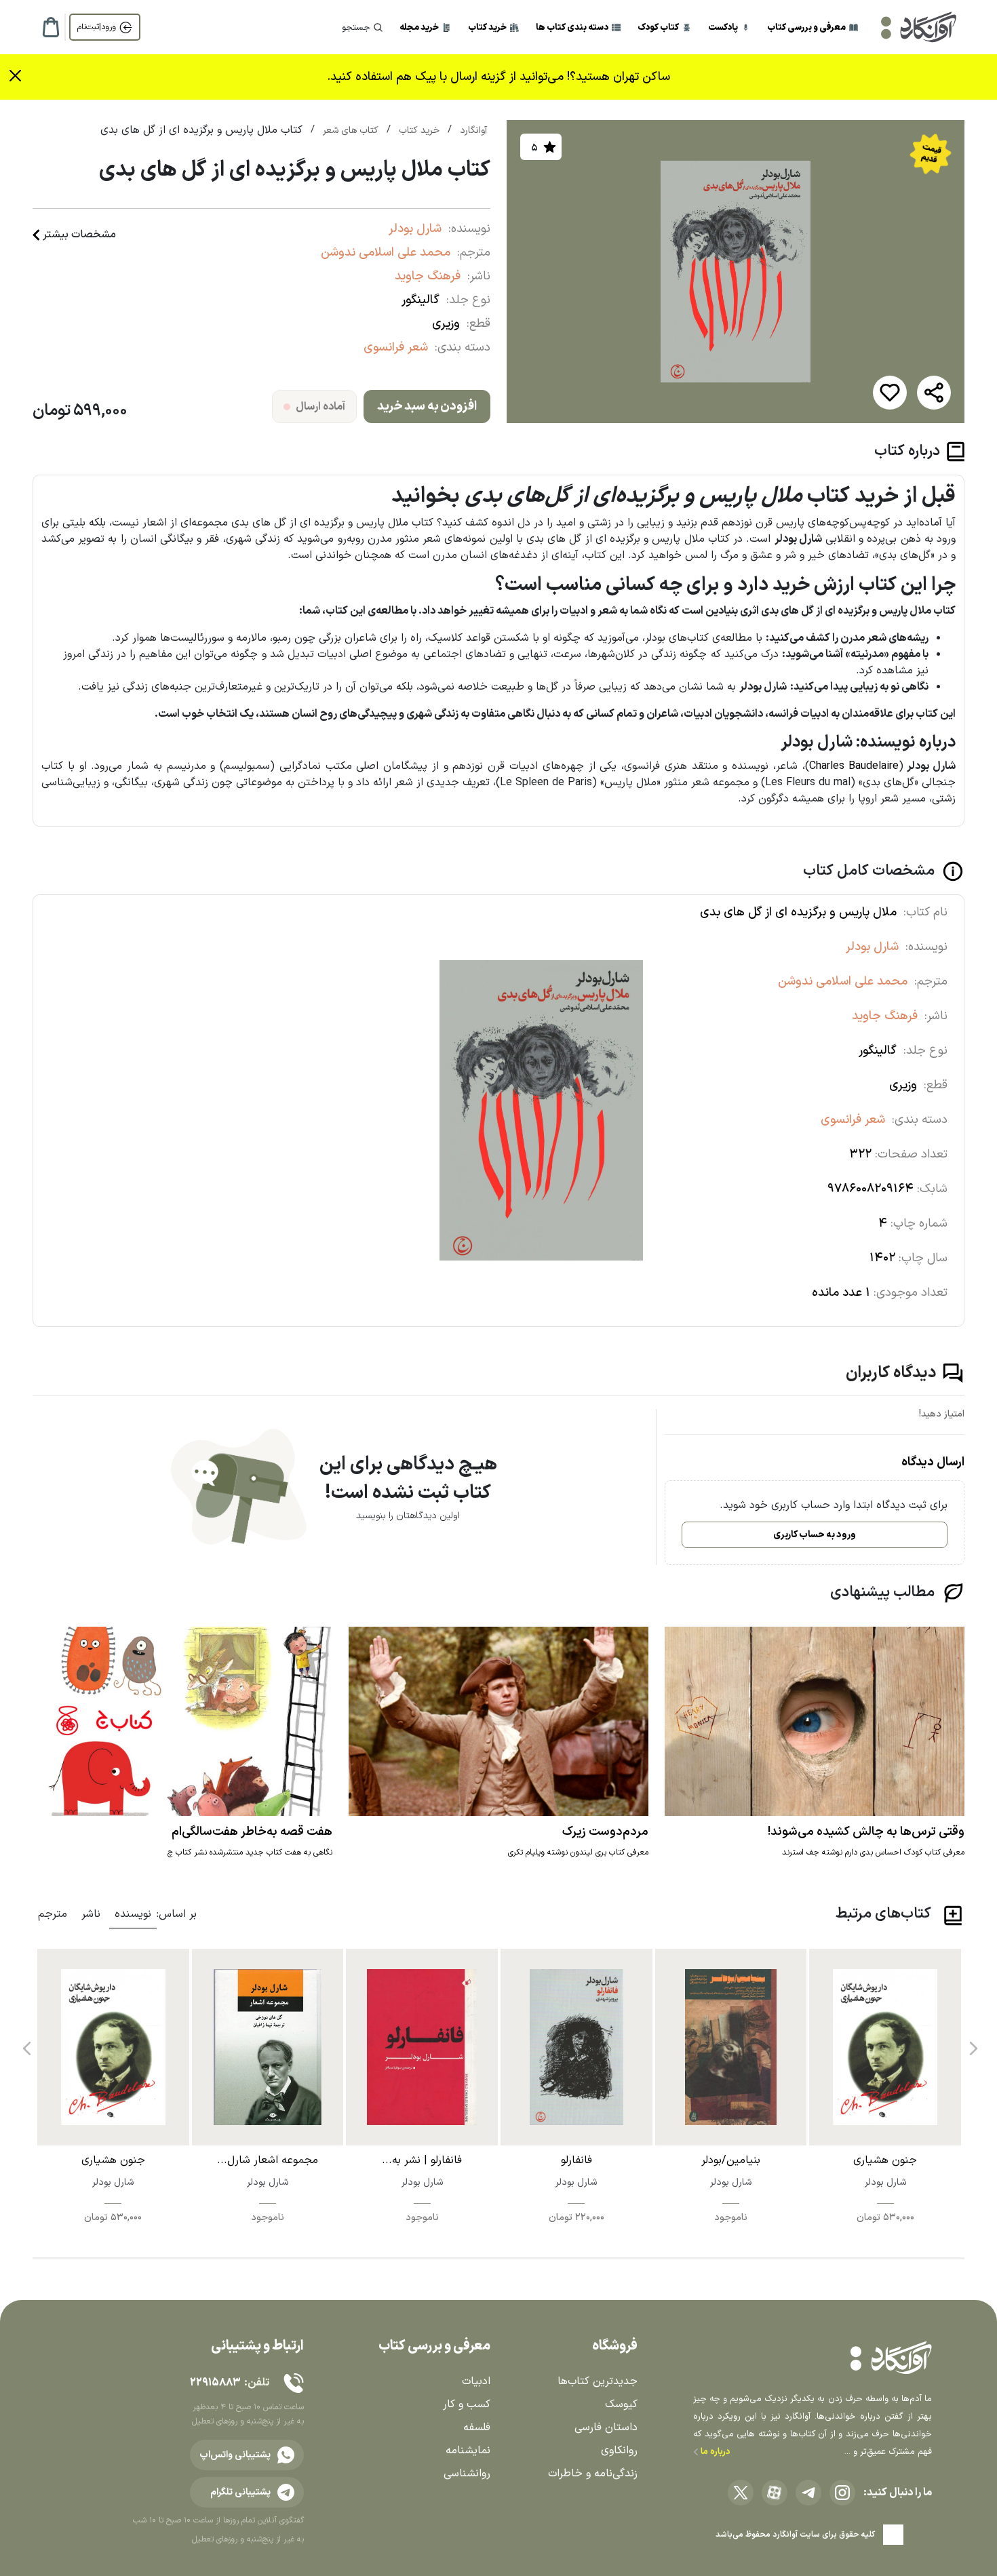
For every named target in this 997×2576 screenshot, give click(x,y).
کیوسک (621, 2404)
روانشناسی (467, 2474)
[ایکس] (741, 2493)
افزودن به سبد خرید (427, 407)
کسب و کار (467, 2404)
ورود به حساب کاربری (815, 1535)
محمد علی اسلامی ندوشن (386, 253)
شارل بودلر (415, 229)
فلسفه (477, 2428)
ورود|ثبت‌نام (97, 27)
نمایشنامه (468, 2451)
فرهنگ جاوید (428, 276)
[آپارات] (775, 2493)
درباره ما (715, 2452)
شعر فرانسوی (396, 348)
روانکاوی (619, 2451)
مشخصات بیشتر (79, 235)
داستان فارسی (606, 2428)
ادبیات (476, 2381)
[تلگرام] (808, 2493)
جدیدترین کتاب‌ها (598, 2381)
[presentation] (972, 2044)
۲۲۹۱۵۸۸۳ (215, 2383)
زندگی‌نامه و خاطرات (593, 2474)
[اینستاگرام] (842, 2493)
